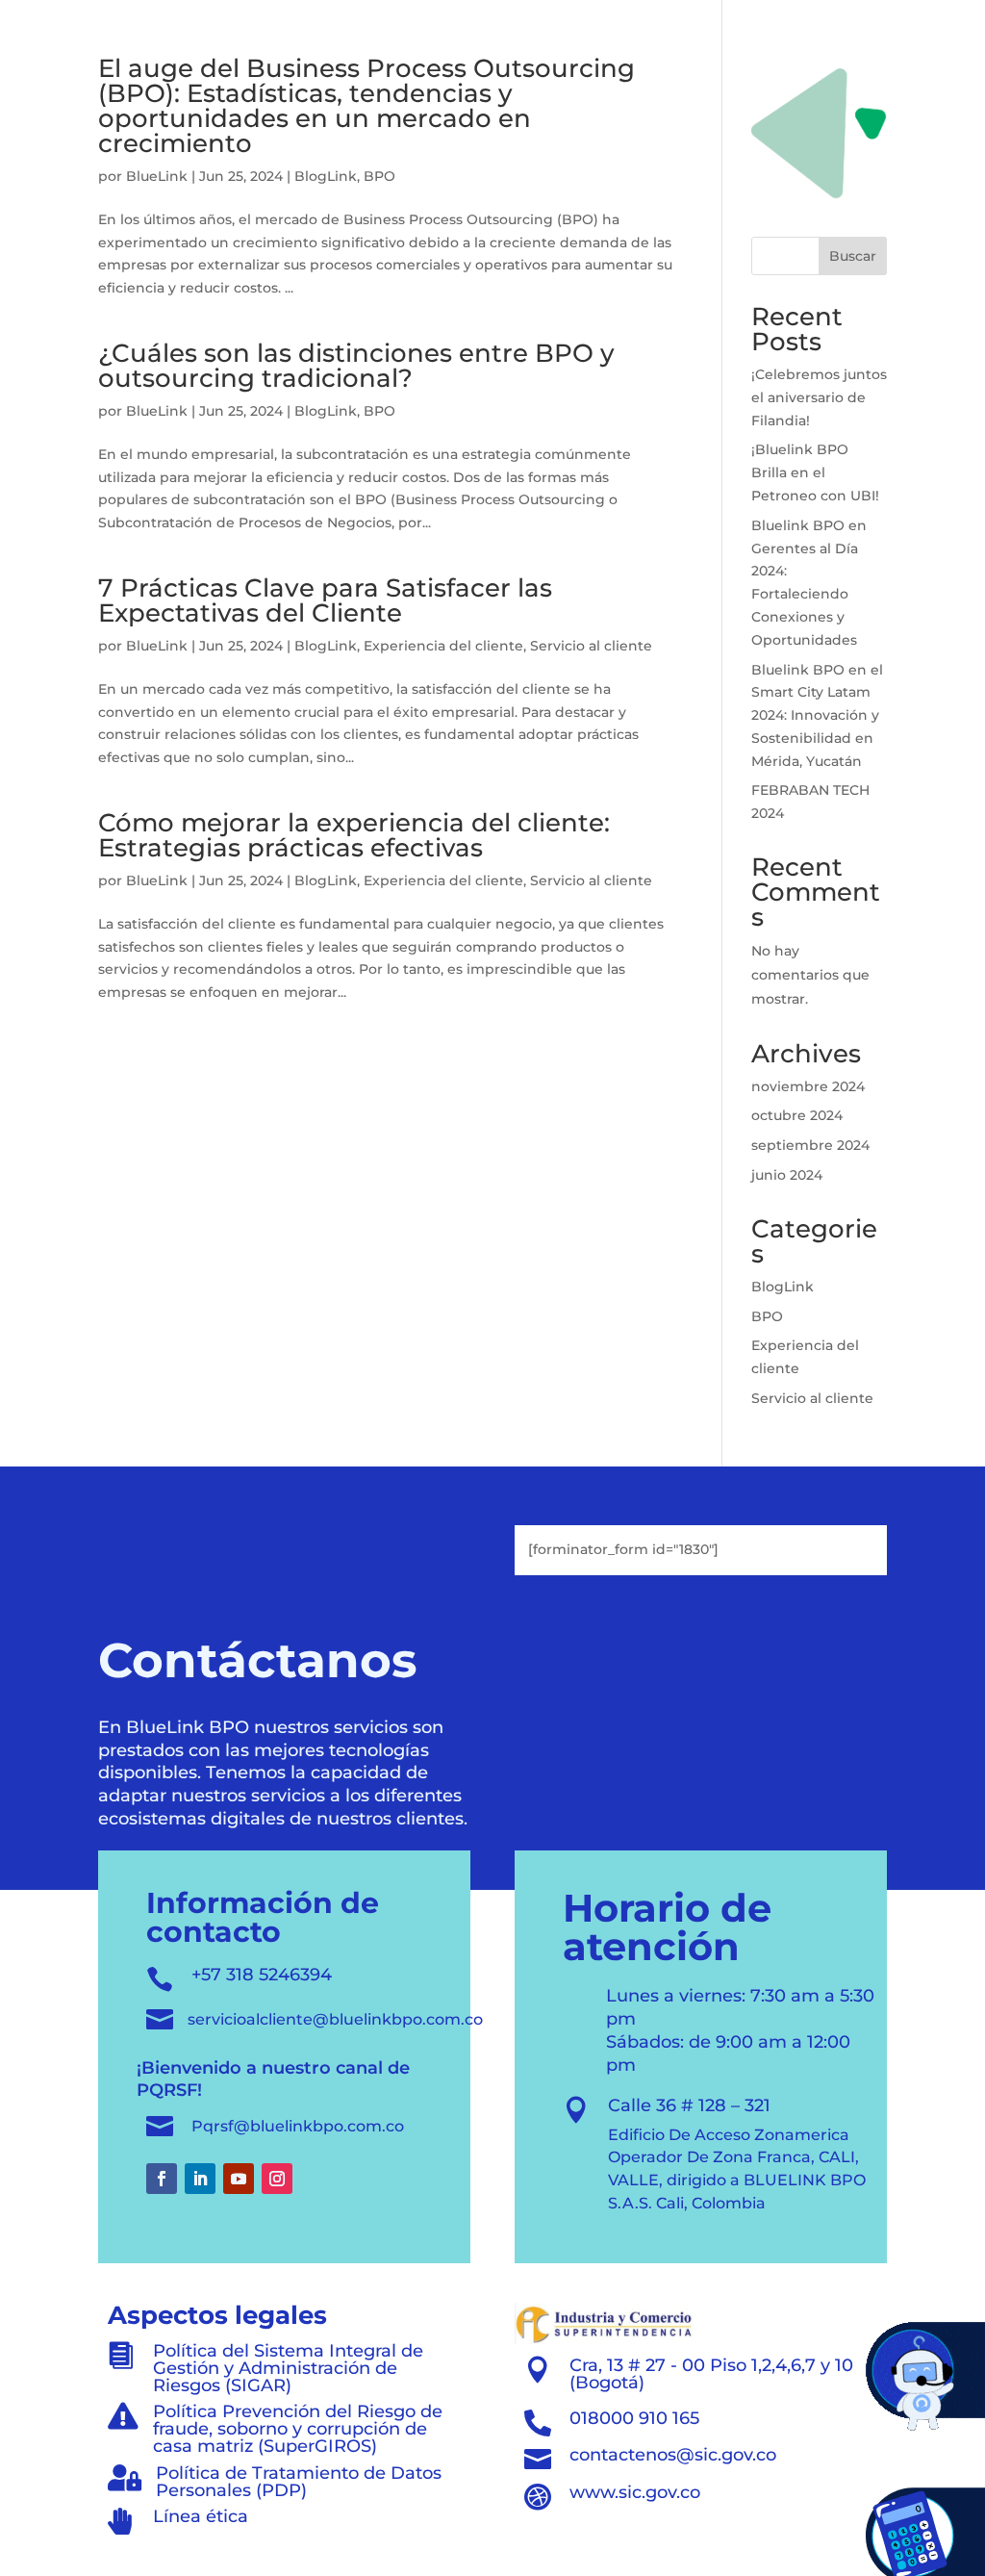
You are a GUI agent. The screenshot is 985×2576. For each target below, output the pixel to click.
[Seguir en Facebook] (162, 2179)
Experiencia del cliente (443, 646)
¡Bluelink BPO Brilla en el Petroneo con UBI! (815, 472)
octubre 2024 (797, 1115)
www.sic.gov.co (635, 2492)
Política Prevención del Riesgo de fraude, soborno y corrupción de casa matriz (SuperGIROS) (298, 2429)
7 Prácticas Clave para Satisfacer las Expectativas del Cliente (325, 600)
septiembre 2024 (810, 1145)
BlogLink (326, 176)
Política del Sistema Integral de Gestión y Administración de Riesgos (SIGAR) (288, 2368)
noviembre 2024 (808, 1086)
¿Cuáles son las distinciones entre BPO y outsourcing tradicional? (356, 366)
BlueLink (157, 176)
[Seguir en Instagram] (277, 2179)
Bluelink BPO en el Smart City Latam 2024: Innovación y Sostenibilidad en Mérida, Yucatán (817, 715)
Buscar (853, 256)
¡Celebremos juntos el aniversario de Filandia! (819, 397)
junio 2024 (787, 1175)
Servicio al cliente (591, 646)
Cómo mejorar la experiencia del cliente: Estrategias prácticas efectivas (354, 835)
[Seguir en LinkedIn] (200, 2179)
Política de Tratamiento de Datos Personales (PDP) (299, 2482)
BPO (379, 176)
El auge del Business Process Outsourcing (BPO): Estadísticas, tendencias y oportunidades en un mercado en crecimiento (366, 106)
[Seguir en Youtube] (239, 2179)
